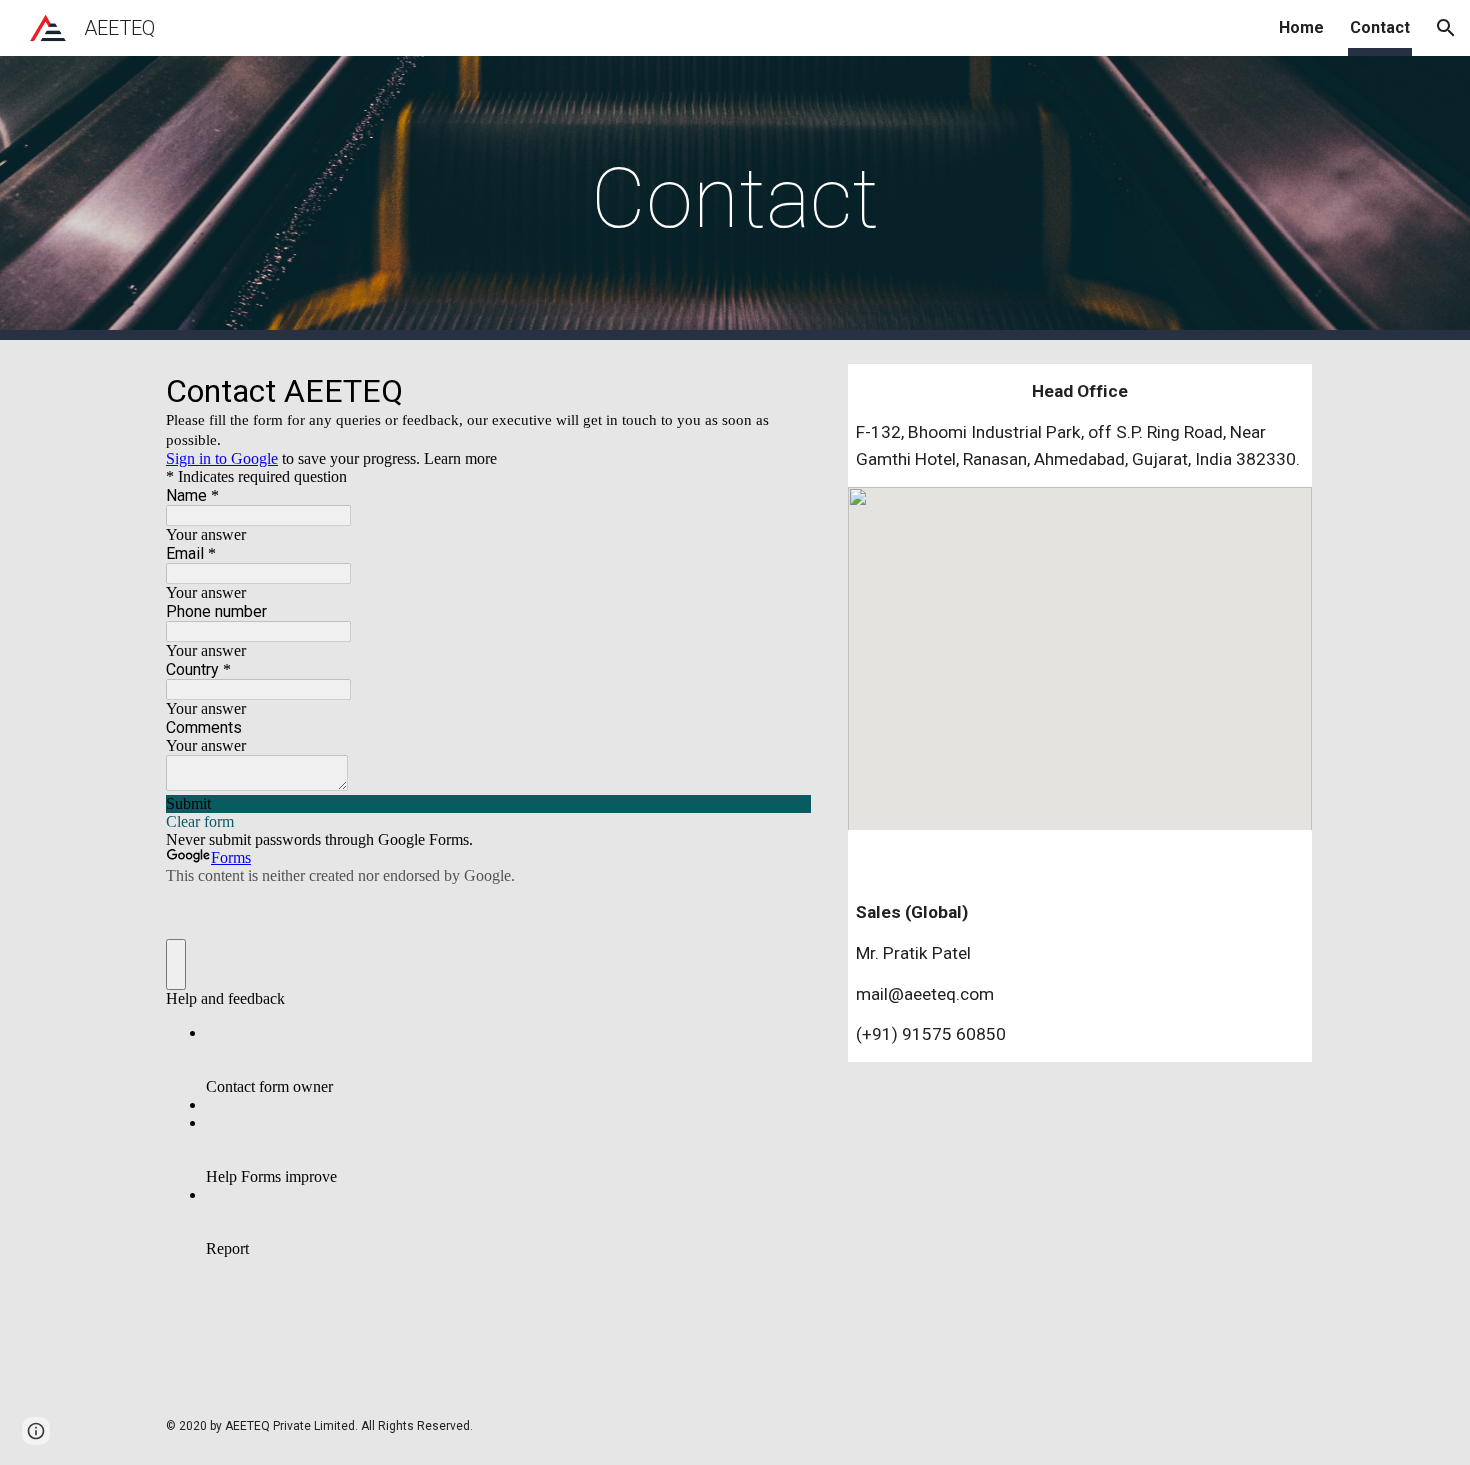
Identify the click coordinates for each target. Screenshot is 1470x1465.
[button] (1446, 28)
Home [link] (1301, 27)
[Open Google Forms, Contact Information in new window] (781, 390)
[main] (735, 198)
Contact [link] (1380, 27)
